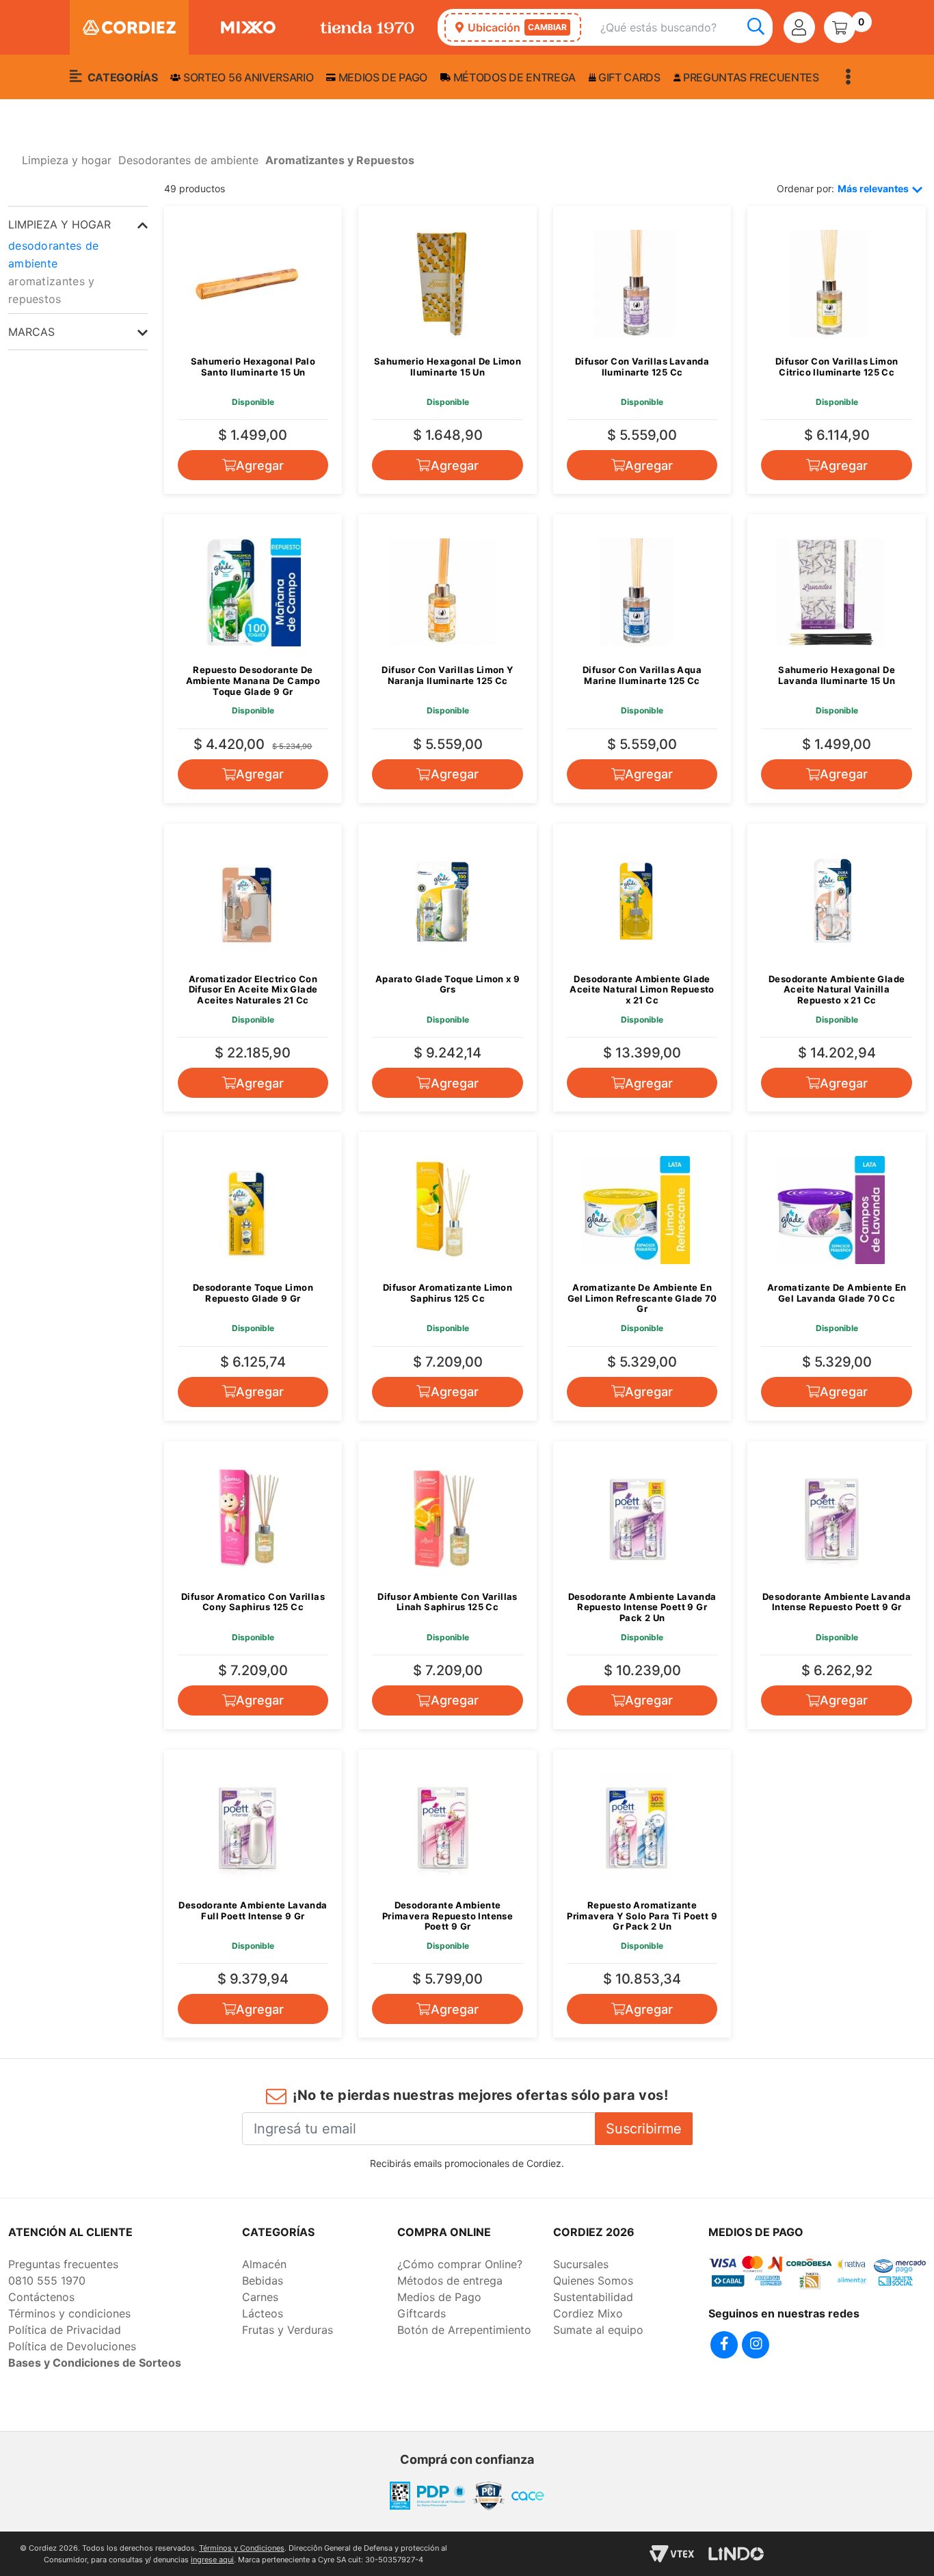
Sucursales (581, 2264)
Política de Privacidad (65, 2330)
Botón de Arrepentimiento (464, 2330)
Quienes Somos (593, 2281)
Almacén (264, 2264)
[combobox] (686, 28)
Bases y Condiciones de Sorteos (95, 2363)
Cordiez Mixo (588, 2313)
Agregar (260, 465)
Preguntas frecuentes (749, 77)
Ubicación (517, 27)
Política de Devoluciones (72, 2346)
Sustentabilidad (593, 2297)
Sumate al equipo (598, 2330)
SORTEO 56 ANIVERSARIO (247, 77)
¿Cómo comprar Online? (460, 2264)
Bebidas (263, 2281)
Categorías (121, 77)
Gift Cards (628, 77)
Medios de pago (382, 77)
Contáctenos (41, 2297)
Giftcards (422, 2313)
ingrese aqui (212, 2560)
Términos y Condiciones (242, 2548)
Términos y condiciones (69, 2313)
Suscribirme (644, 2129)
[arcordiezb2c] (12, 164)
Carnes (260, 2297)
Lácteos (263, 2313)
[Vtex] (672, 2554)
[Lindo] (736, 2554)
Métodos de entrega (513, 77)
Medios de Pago (439, 2297)
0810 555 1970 (47, 2281)
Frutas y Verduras (288, 2330)
